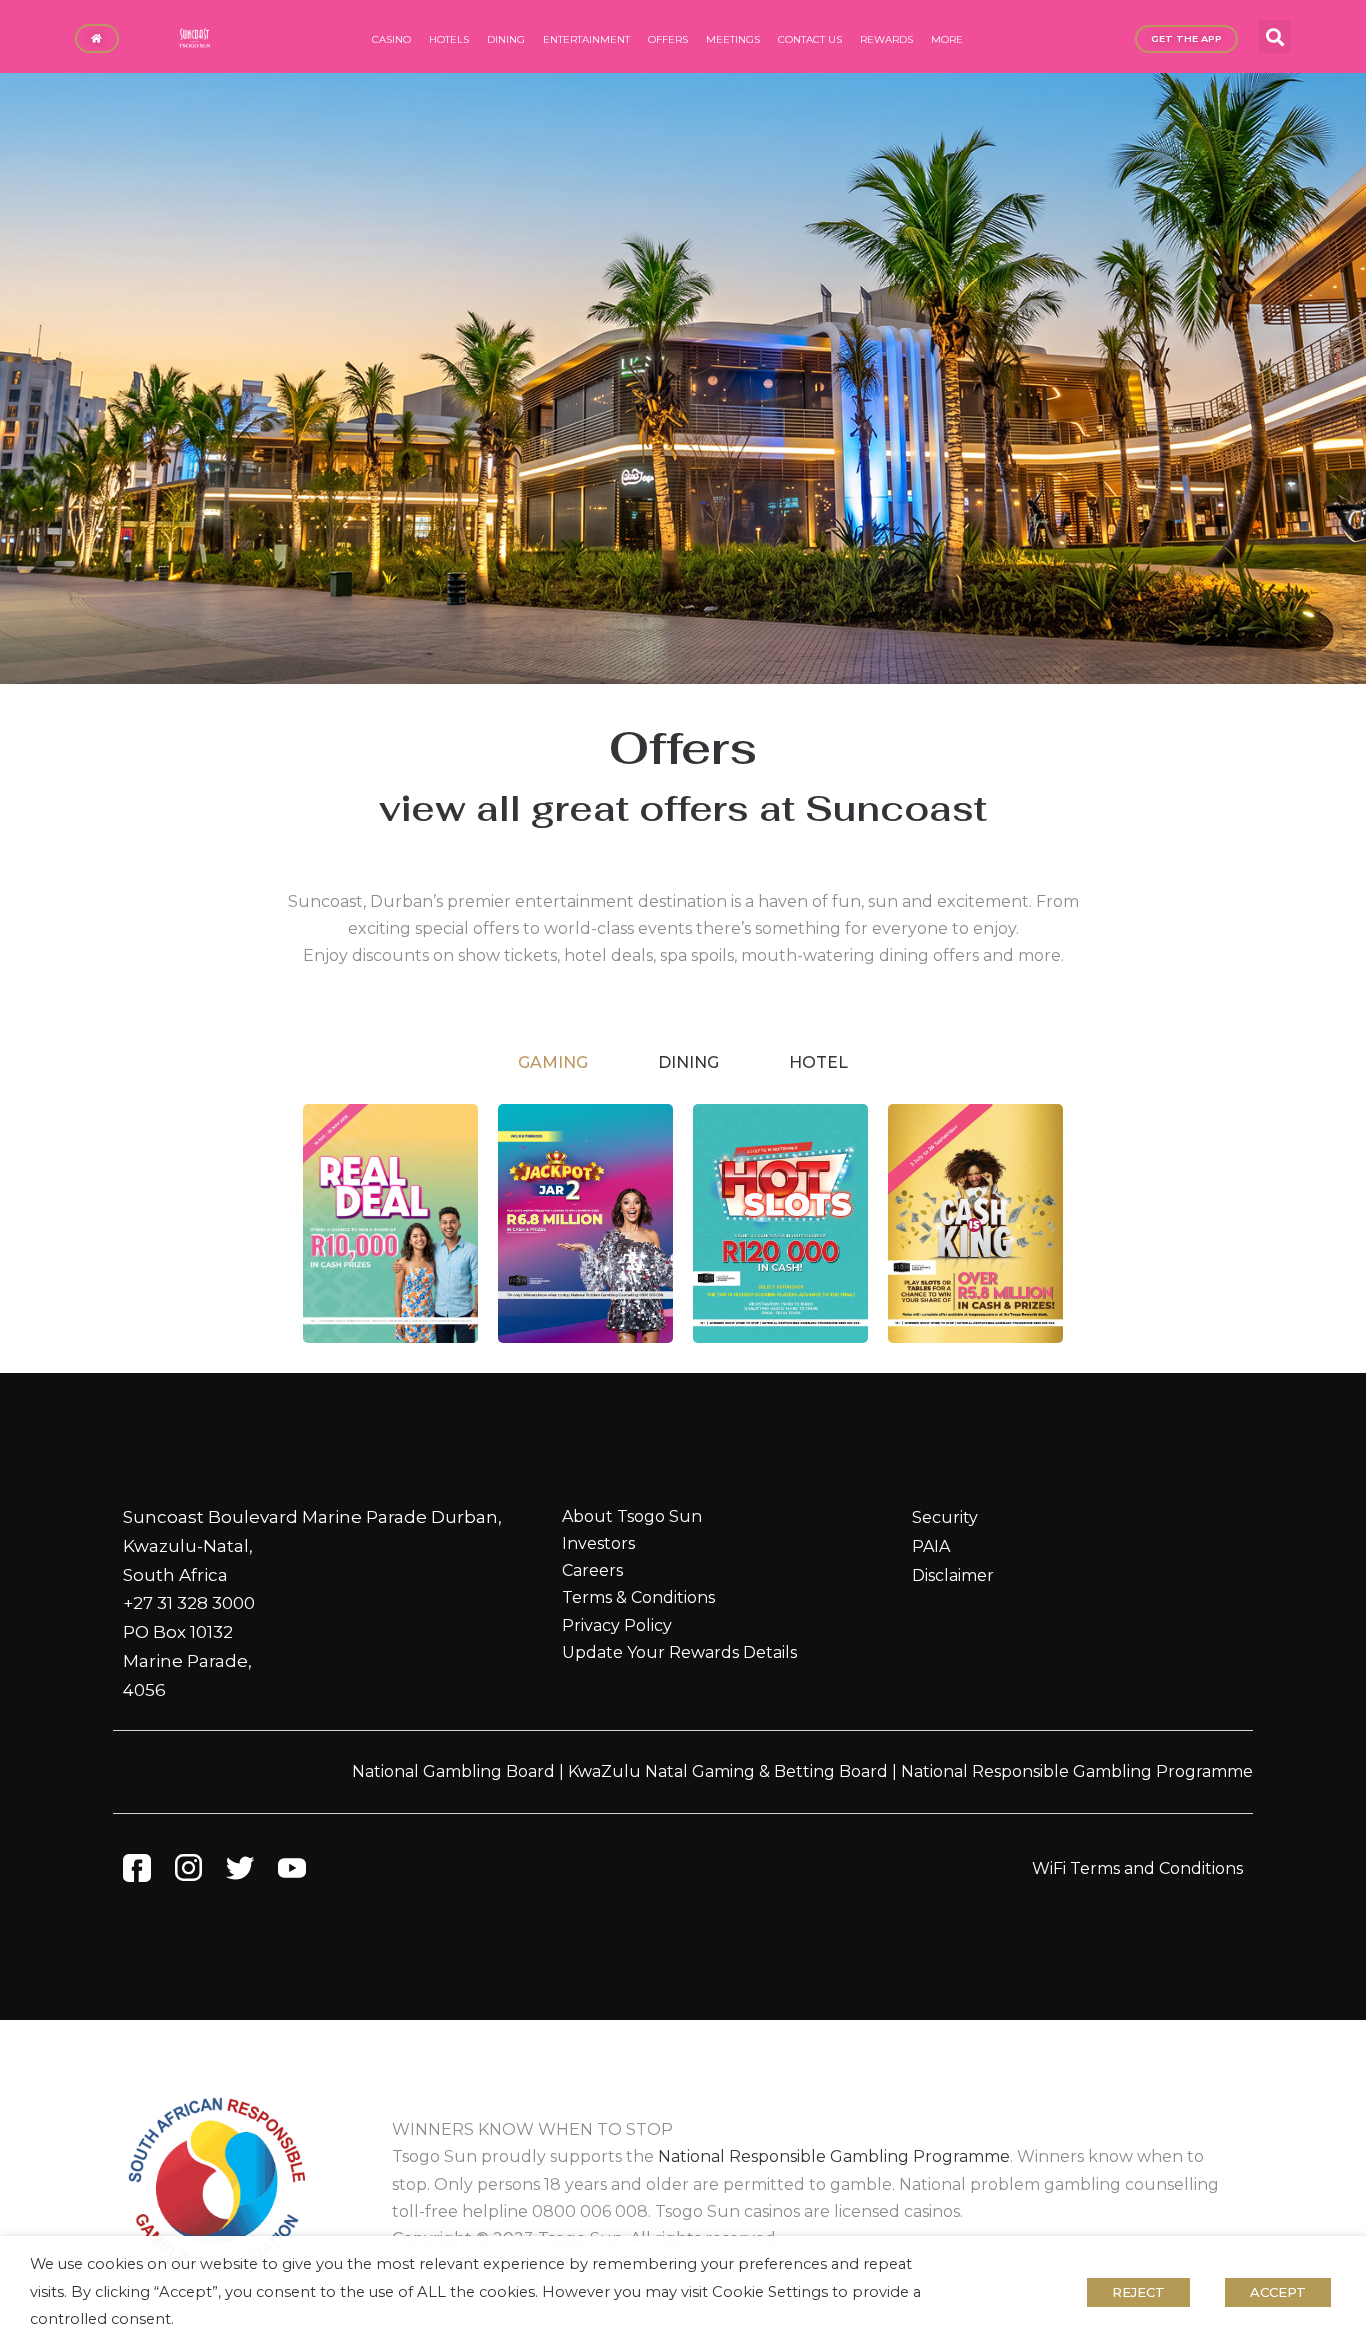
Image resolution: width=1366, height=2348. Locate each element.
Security (945, 1517)
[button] (1274, 36)
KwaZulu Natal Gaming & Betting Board (728, 1771)
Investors (598, 1543)
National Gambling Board (453, 1771)
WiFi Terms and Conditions (1137, 1868)
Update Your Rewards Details (679, 1652)
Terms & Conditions (638, 1597)
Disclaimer (953, 1575)
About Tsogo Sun (632, 1516)
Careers (592, 1570)
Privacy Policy (617, 1625)
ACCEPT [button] (1278, 2292)
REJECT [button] (1138, 2292)
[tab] (553, 1063)
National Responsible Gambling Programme (1077, 1771)
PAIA (931, 1546)
